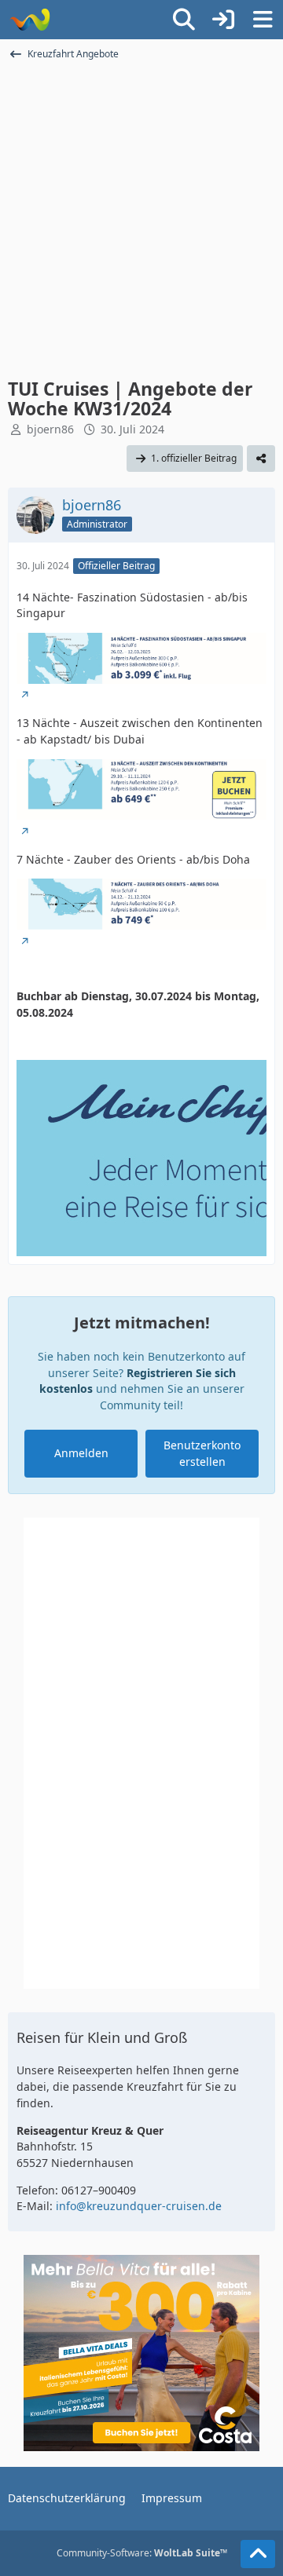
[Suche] (184, 20)
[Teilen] (261, 459)
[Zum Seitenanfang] (258, 2554)
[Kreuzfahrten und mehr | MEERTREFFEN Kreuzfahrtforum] (29, 20)
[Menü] (263, 20)
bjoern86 (50, 429)
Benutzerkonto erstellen (202, 1453)
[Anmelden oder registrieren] (223, 20)
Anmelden (81, 1453)
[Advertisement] (141, 218)
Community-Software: (142, 2553)
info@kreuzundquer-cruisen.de (139, 2206)
